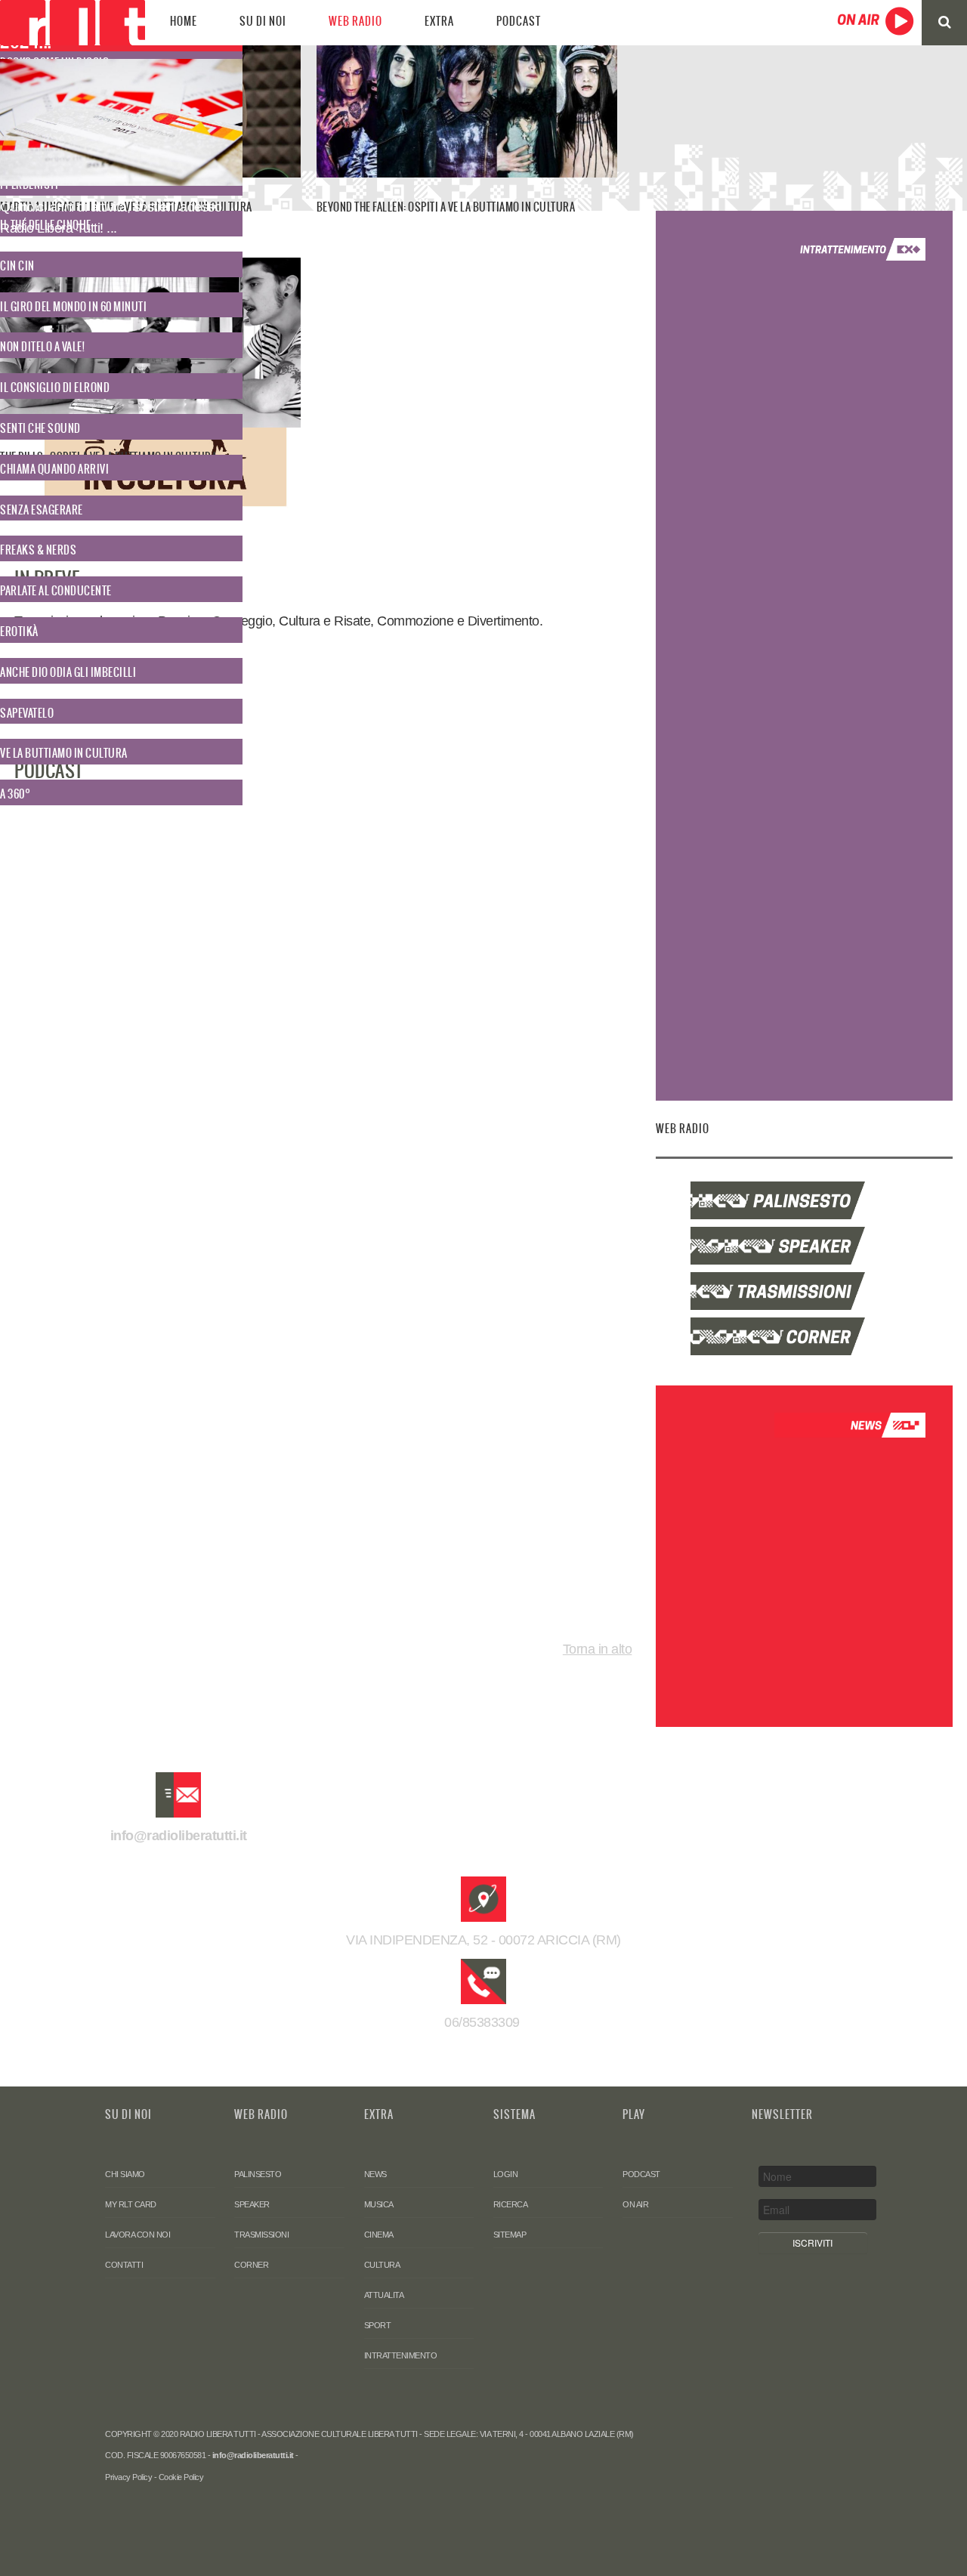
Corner (251, 2265)
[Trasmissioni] (804, 1291)
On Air (635, 2204)
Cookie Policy (181, 2477)
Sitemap (510, 2235)
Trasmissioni (261, 2235)
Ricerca (511, 2204)
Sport (378, 2325)
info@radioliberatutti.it (179, 1836)
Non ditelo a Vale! (42, 347)
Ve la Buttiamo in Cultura (64, 753)
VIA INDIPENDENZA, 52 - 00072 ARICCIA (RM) (483, 1940)
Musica (379, 2204)
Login (506, 2174)
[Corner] (804, 1336)
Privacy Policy (128, 2477)
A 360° (15, 794)
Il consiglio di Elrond (55, 388)
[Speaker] (804, 1246)
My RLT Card (131, 2204)
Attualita (384, 2295)
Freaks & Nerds (38, 550)
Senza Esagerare (42, 510)
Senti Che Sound (40, 428)
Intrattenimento (401, 2355)
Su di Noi (263, 21)
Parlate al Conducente (56, 591)
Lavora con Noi (137, 2235)
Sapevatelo (27, 713)
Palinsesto (258, 2174)
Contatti (124, 2265)
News (375, 2174)
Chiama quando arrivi (54, 469)
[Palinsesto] (804, 1200)
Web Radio (355, 21)
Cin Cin (17, 266)
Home (184, 21)
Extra (439, 21)
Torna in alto (598, 1649)
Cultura (382, 2265)
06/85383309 (484, 2022)
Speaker (252, 2204)
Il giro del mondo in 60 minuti (73, 307)
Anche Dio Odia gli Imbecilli (68, 672)
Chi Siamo (125, 2174)
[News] (850, 1425)
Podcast (519, 21)
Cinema (379, 2235)
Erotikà (19, 632)
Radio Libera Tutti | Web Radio (73, 23)
